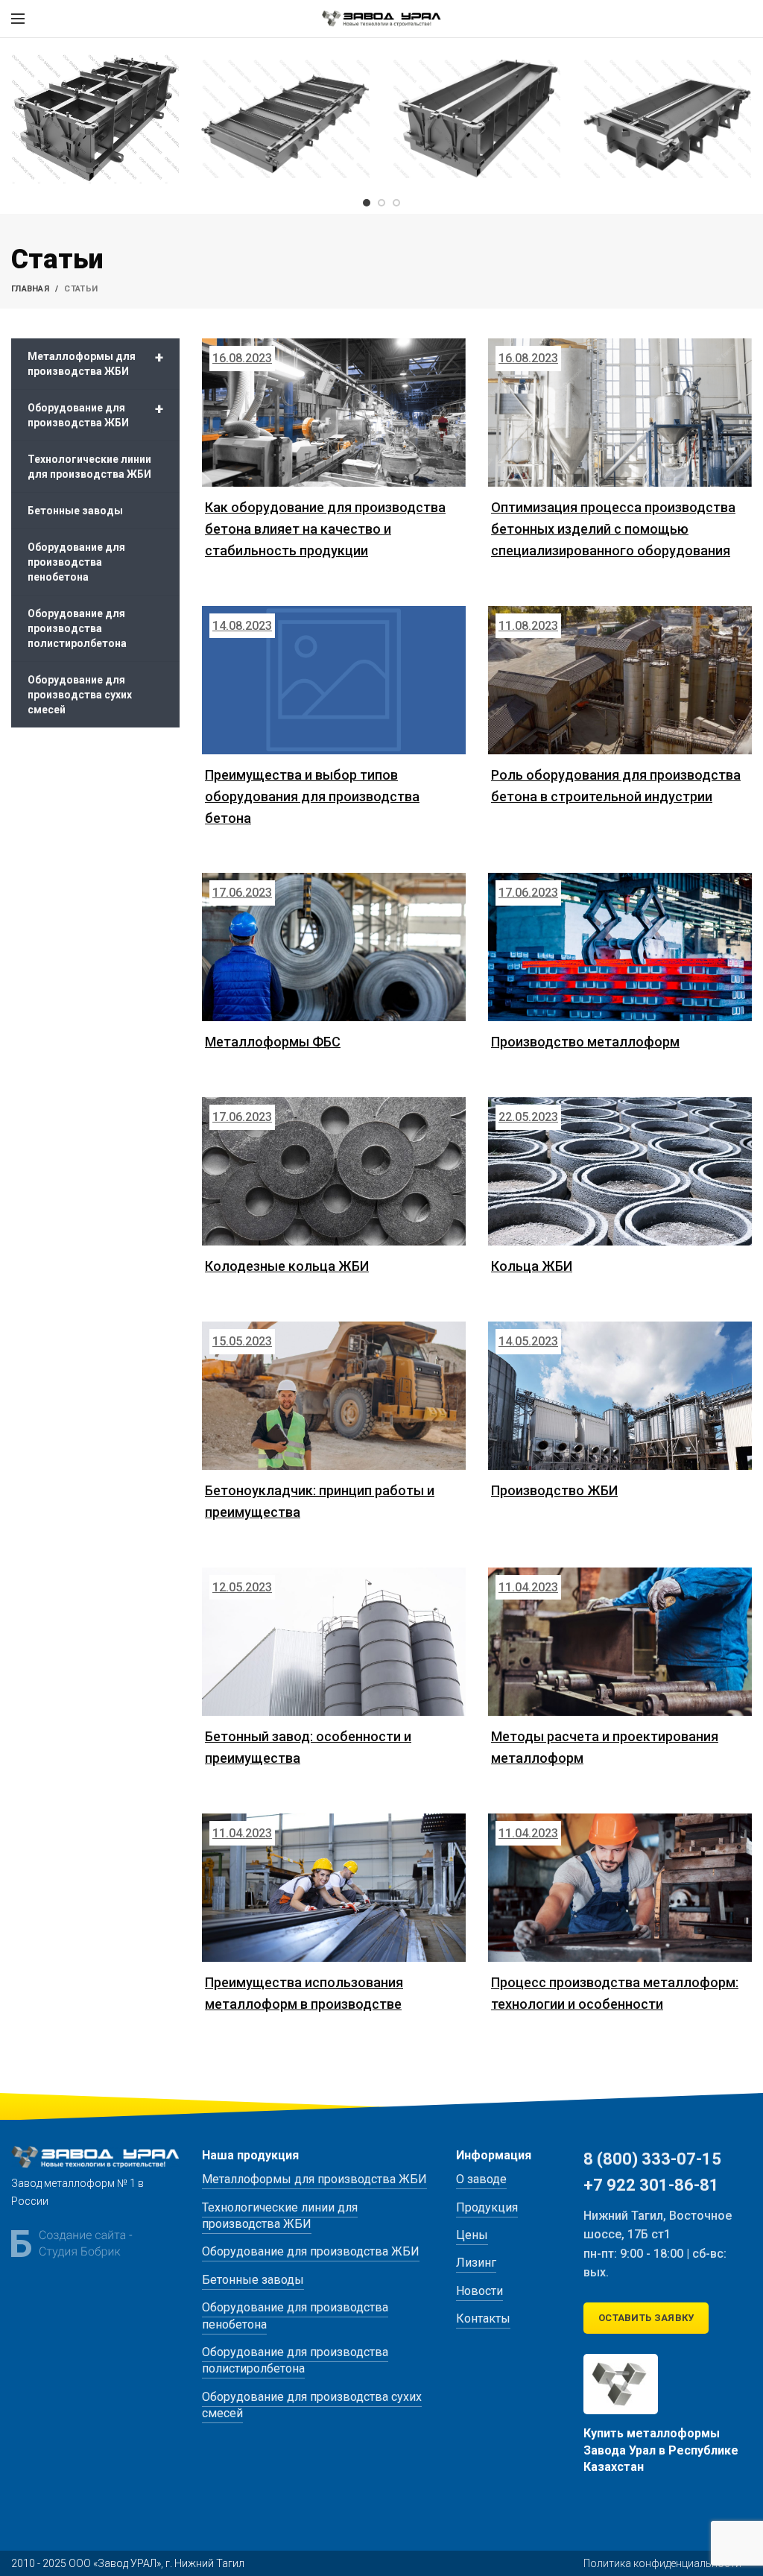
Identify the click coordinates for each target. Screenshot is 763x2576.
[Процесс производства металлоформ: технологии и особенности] (620, 1888)
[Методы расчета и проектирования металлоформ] (620, 1642)
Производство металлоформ (585, 1042)
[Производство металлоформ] (620, 947)
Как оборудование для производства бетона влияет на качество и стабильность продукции (325, 529)
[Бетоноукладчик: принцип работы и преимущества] (334, 1396)
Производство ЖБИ (554, 1490)
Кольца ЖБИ (532, 1266)
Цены (472, 2235)
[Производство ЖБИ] (620, 1396)
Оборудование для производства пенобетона (76, 562)
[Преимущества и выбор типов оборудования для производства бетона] (334, 680)
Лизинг (476, 2263)
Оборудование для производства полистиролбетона (77, 628)
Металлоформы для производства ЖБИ (95, 363)
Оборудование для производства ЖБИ (95, 414)
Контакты (483, 2318)
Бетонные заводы (75, 511)
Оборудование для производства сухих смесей (80, 695)
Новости (479, 2291)
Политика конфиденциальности (662, 2563)
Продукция (487, 2207)
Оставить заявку (646, 2318)
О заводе (481, 2179)
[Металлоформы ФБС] (334, 947)
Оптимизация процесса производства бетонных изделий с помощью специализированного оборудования (613, 529)
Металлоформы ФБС (273, 1042)
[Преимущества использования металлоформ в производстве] (334, 1888)
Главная (30, 289)
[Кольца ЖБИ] (620, 1171)
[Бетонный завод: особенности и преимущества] (334, 1642)
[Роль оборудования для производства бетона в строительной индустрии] (620, 680)
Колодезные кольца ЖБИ (287, 1266)
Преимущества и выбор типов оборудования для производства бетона (312, 796)
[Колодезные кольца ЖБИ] (334, 1171)
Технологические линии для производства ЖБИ (89, 467)
